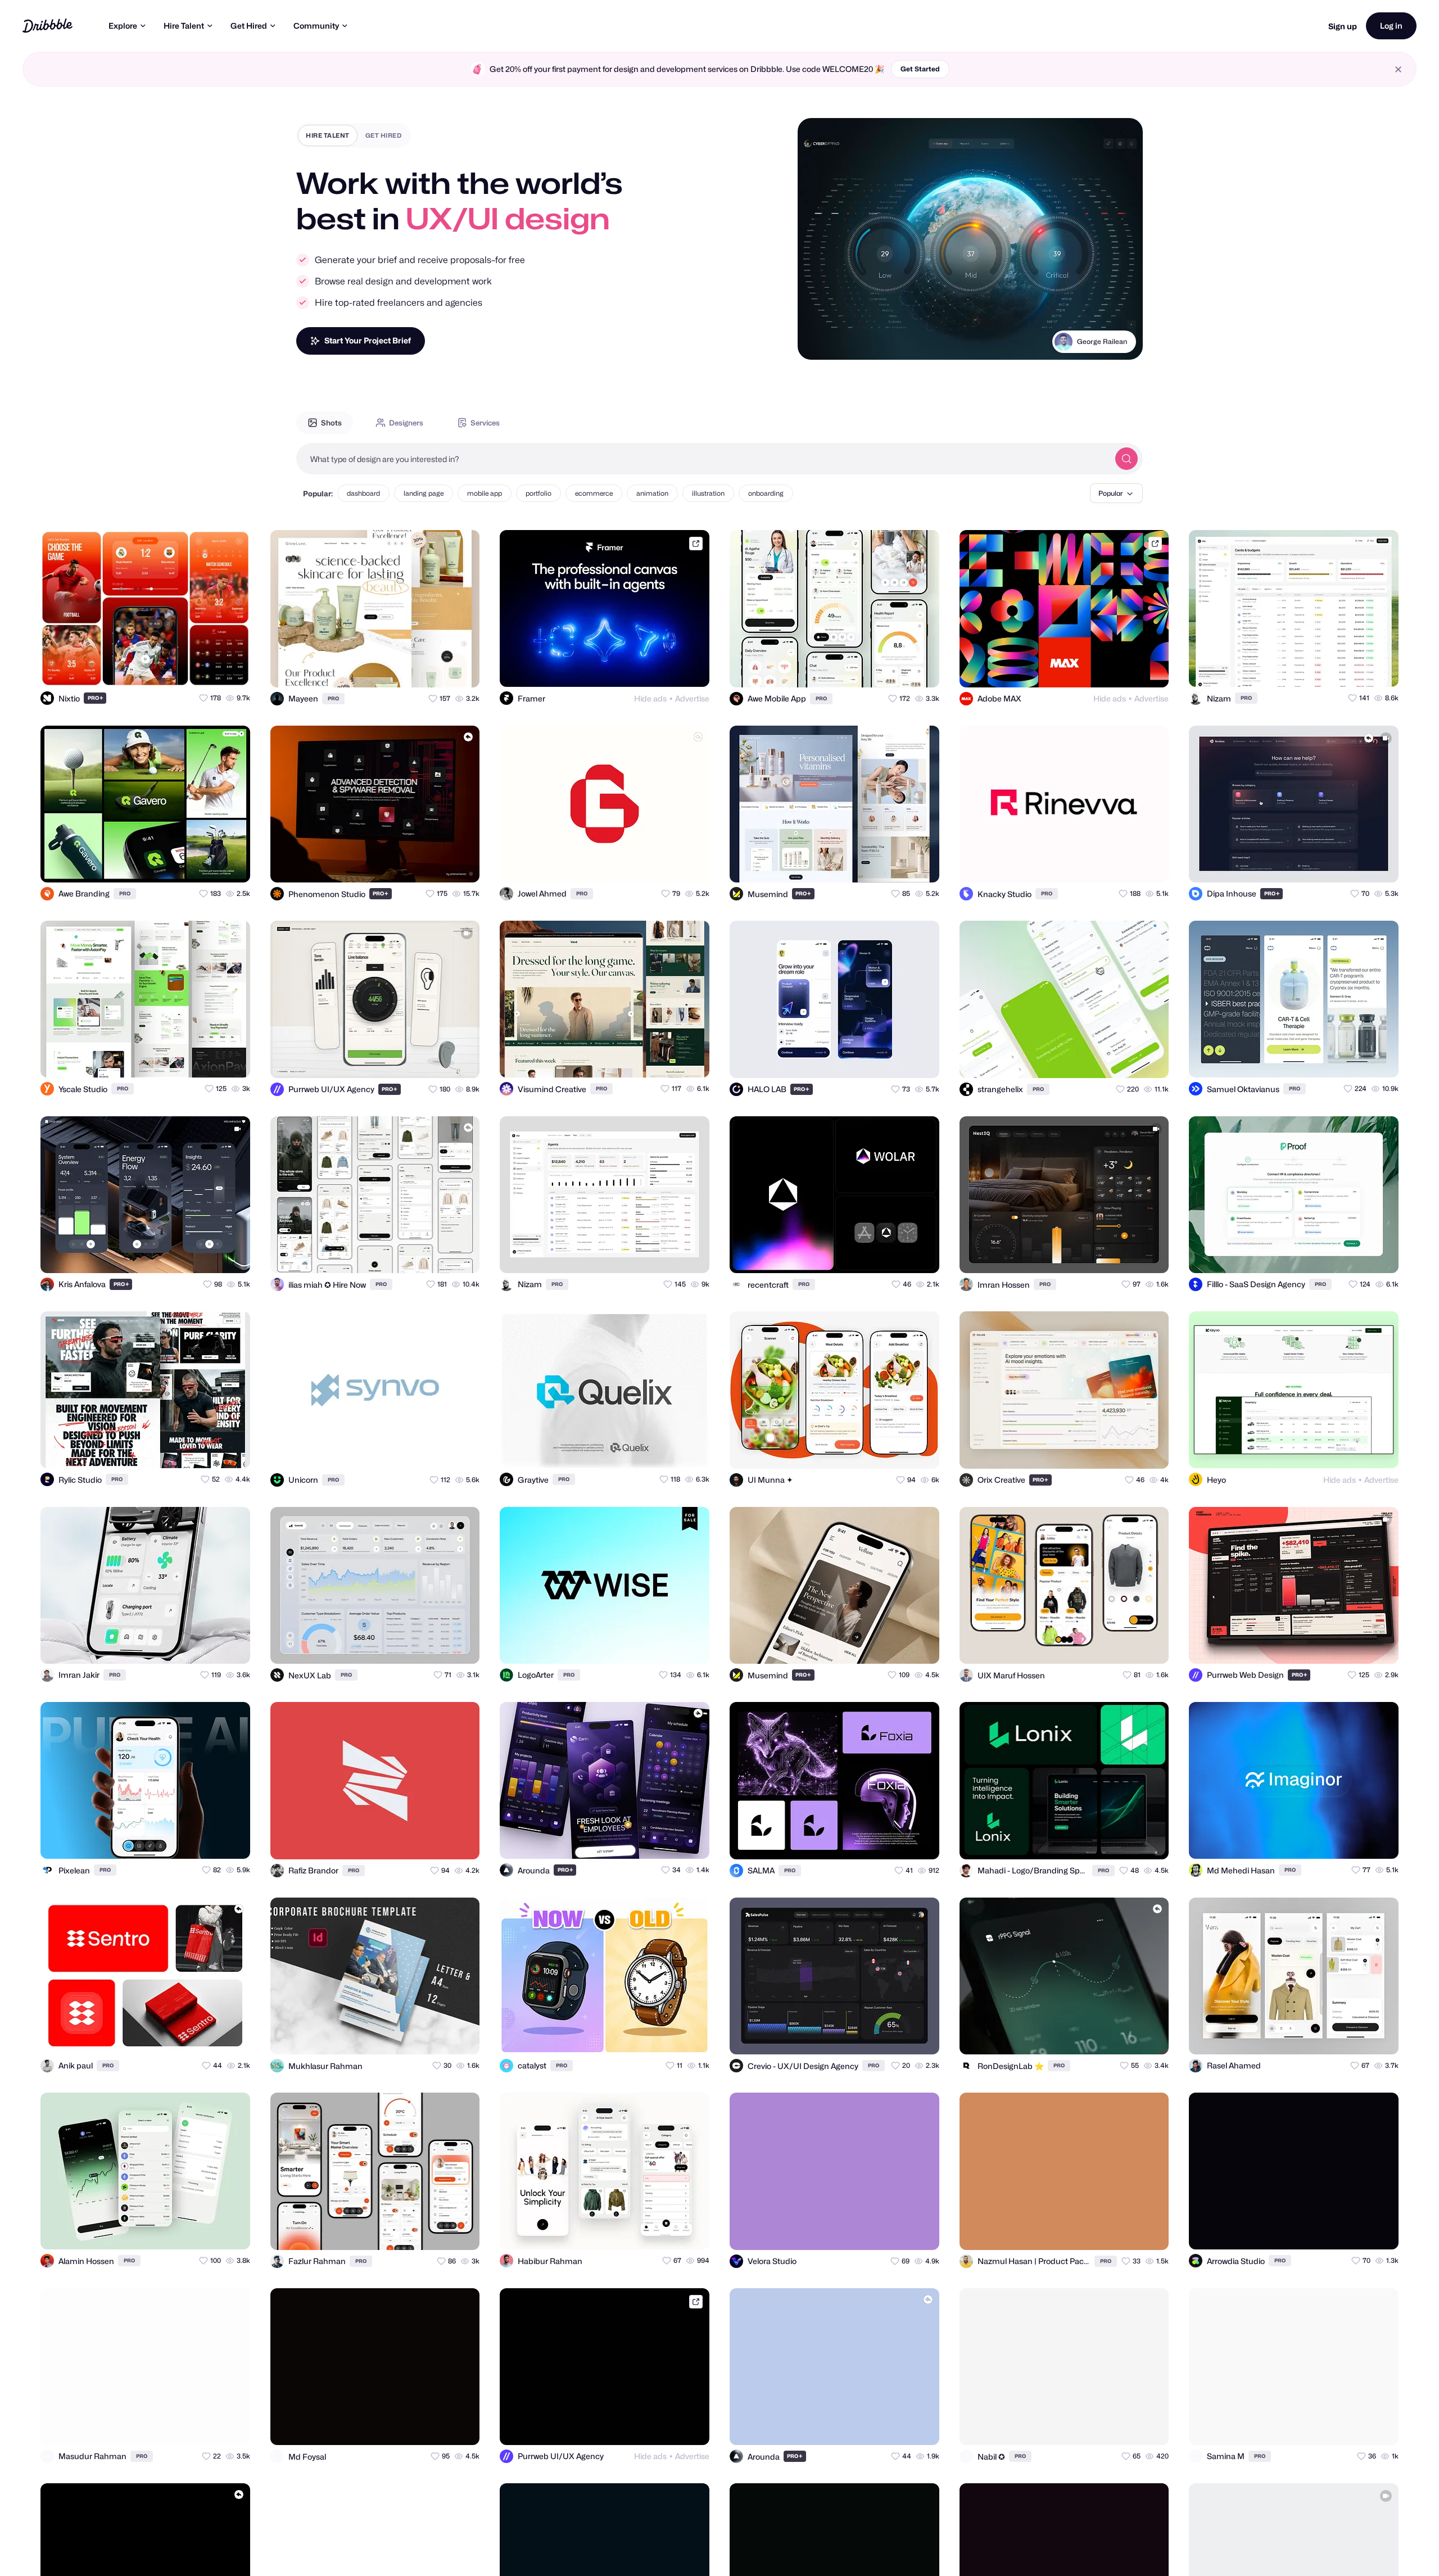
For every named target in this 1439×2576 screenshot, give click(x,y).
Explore (123, 26)
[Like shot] (232, 668)
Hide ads (650, 698)
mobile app (485, 493)
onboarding (766, 493)
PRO (96, 698)
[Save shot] (209, 668)
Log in (1391, 26)
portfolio (539, 493)
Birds (1119, 341)
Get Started (920, 69)
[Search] (1126, 459)
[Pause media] (817, 342)
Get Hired (249, 26)
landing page (424, 493)
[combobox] (703, 459)
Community (316, 26)
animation (652, 493)
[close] (1398, 69)
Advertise (692, 698)
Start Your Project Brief (368, 340)
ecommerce (594, 493)
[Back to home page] (47, 26)
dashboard (363, 493)
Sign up (1343, 26)
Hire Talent (184, 26)
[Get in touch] (187, 668)
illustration (708, 493)
